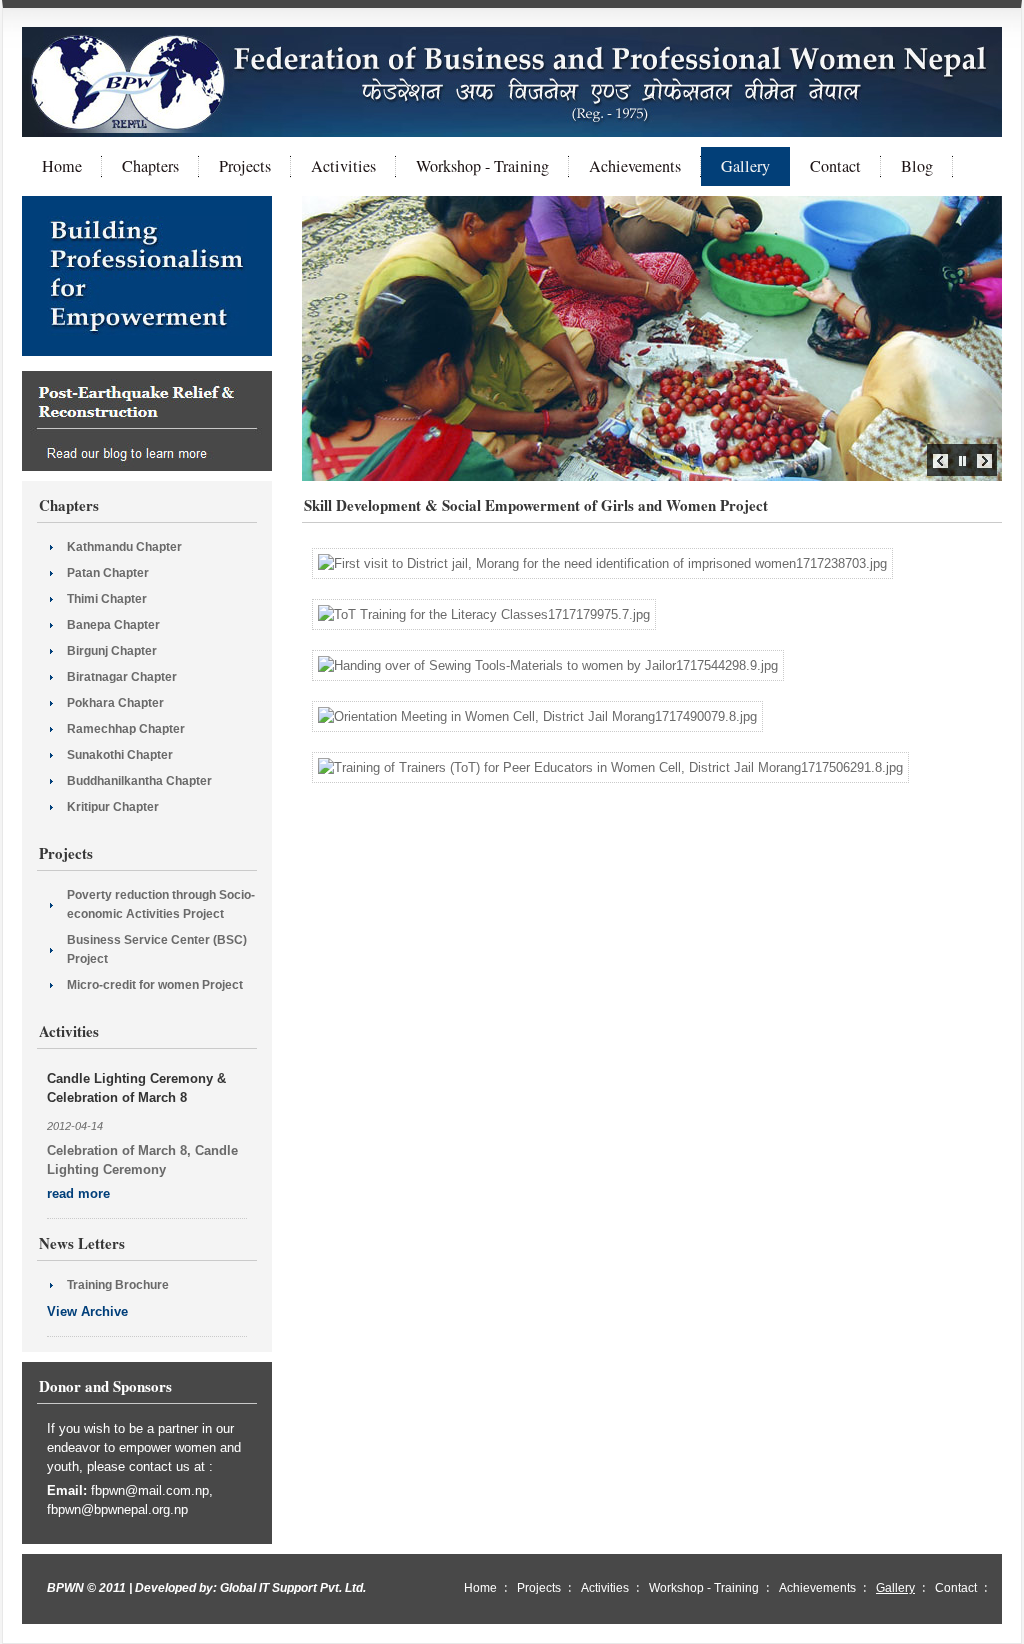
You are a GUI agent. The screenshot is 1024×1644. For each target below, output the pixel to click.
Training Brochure (118, 1285)
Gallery (745, 166)
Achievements (635, 166)
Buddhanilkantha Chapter (139, 781)
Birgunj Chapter (112, 651)
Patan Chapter (108, 573)
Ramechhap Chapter (126, 729)
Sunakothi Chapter (120, 755)
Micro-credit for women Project (155, 985)
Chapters (150, 166)
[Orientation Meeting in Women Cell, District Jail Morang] (537, 716)
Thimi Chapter (107, 599)
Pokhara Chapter (115, 703)
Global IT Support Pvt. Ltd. (293, 1588)
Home (62, 166)
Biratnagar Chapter (122, 677)
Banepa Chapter (113, 625)
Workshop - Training (482, 166)
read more (78, 1193)
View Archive (87, 1311)
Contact (835, 166)
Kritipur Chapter (113, 807)
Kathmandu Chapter (124, 547)
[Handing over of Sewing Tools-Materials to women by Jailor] (548, 665)
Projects (245, 166)
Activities (343, 166)
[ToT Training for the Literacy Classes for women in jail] (484, 614)
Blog (917, 166)
